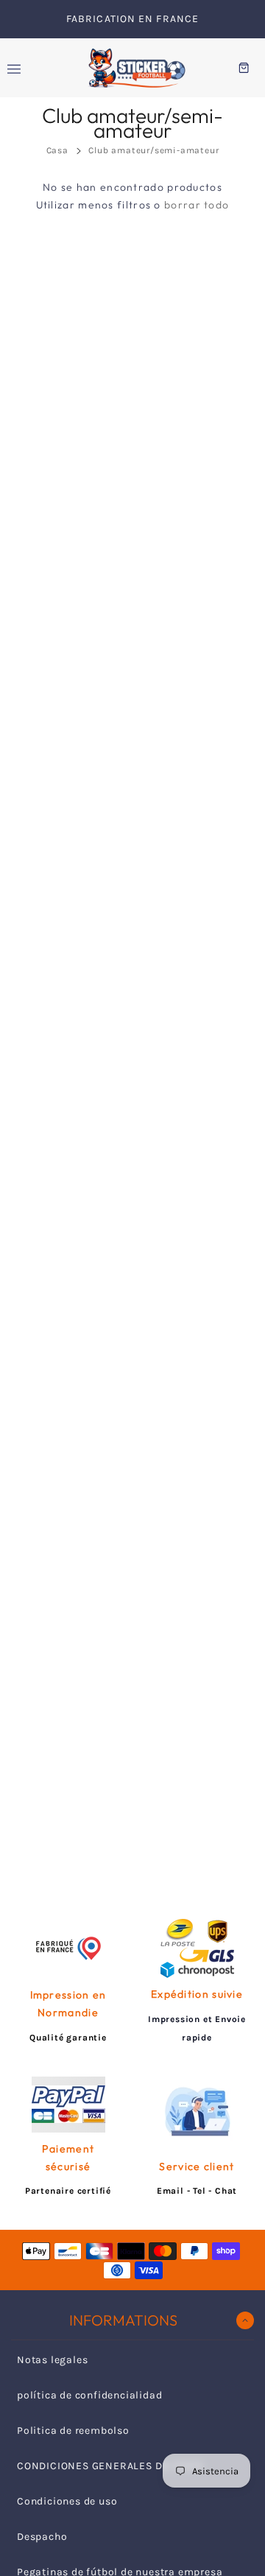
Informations (123, 2320)
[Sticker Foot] (132, 68)
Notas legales (52, 2360)
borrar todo (197, 205)
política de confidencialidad (89, 2395)
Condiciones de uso (67, 2501)
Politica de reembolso (73, 2431)
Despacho (42, 2537)
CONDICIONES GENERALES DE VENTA (110, 2466)
